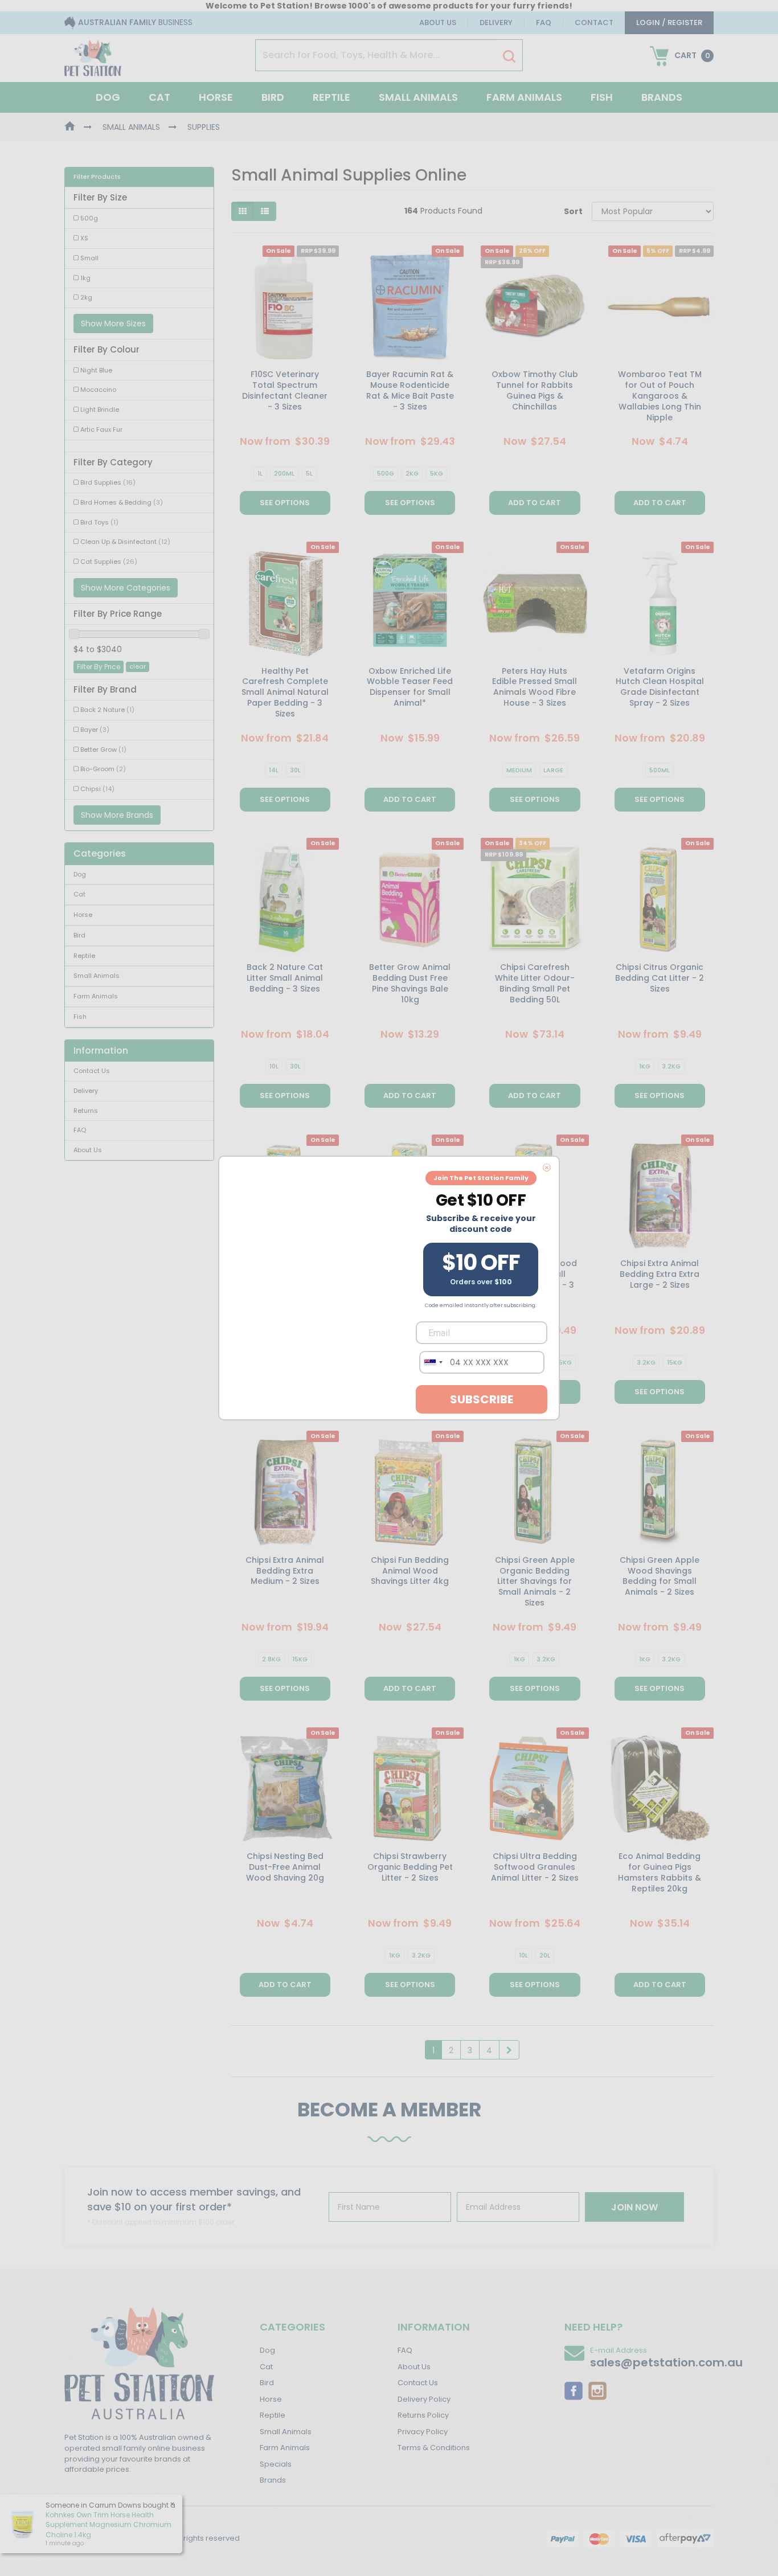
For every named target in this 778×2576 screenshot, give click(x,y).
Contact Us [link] (92, 1071)
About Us (438, 22)
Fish (602, 97)
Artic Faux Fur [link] (101, 429)
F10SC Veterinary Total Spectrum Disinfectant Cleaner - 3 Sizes (285, 390)
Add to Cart (535, 503)
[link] (574, 2390)
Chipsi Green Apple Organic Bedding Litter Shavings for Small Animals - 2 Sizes (535, 1582)
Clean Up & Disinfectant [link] (125, 542)
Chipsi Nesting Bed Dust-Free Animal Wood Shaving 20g (285, 1867)
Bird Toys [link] (99, 522)
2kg (412, 473)
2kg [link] (86, 297)
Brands (662, 97)
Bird (273, 97)
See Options (285, 503)
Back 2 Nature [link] (107, 710)
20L (545, 1955)
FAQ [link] (80, 1130)
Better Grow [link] (103, 750)
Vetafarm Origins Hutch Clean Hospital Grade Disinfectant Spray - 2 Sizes (660, 687)
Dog (108, 97)
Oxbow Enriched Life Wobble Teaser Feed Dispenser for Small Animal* (410, 687)
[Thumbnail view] (243, 211)
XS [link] (84, 238)
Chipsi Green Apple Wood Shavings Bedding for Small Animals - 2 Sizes (660, 1576)
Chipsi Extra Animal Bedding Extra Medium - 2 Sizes (285, 1571)
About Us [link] (88, 1150)
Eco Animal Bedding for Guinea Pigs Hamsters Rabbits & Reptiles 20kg (660, 1872)
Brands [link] (273, 2480)
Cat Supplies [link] (109, 562)
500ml (660, 770)
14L (274, 770)
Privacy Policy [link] (423, 2432)
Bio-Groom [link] (103, 769)
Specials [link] (276, 2464)
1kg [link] (85, 278)
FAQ (544, 22)
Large (553, 770)
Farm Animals (524, 97)
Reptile (331, 97)
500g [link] (89, 218)
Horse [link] (83, 915)
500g (386, 473)
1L (260, 473)
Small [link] (89, 258)
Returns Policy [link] (423, 2415)
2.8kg (271, 1659)
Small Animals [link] (97, 976)
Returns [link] (86, 1111)
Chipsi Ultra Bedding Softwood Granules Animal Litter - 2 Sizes (535, 1867)
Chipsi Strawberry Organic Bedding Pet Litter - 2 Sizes (410, 1867)
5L (309, 473)
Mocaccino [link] (98, 390)
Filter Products (97, 177)
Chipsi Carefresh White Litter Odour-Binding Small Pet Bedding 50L (535, 983)
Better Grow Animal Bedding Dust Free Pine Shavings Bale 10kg (410, 983)
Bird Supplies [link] (108, 482)
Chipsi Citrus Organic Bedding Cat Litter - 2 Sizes (660, 978)
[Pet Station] (93, 55)
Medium (519, 770)
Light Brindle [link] (100, 409)
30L (295, 770)
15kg (675, 1362)
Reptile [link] (84, 956)
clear (138, 666)
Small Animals (418, 97)
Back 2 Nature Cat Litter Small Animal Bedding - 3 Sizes (285, 978)
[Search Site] (509, 56)
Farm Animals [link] (96, 996)
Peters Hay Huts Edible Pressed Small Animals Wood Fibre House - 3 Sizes (535, 687)
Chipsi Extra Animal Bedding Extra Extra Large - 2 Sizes (660, 1274)
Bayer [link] (95, 730)
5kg (437, 473)
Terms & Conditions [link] (434, 2448)
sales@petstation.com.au (666, 2362)
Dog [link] (80, 874)
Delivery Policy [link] (424, 2399)
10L (274, 1066)
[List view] (265, 211)
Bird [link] (79, 935)
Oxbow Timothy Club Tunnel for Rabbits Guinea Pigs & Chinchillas (535, 390)
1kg (645, 1066)
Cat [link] (79, 894)
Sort (573, 211)
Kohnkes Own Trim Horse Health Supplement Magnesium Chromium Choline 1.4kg (108, 2524)
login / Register (669, 22)
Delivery (496, 22)
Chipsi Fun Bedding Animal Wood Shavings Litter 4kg (410, 1571)
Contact (594, 22)
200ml (284, 473)
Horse (216, 97)
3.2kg (671, 1066)
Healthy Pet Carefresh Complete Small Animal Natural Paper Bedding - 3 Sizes (285, 693)
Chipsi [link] (97, 789)
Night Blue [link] (96, 370)
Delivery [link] (86, 1091)
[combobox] (433, 1362)
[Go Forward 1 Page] (509, 2050)
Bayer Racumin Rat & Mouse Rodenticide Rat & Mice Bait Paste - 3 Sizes (410, 390)
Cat (159, 97)
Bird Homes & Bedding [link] (122, 502)
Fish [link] (80, 1017)
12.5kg (561, 1362)
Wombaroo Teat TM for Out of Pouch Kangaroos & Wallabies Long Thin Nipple (660, 396)
